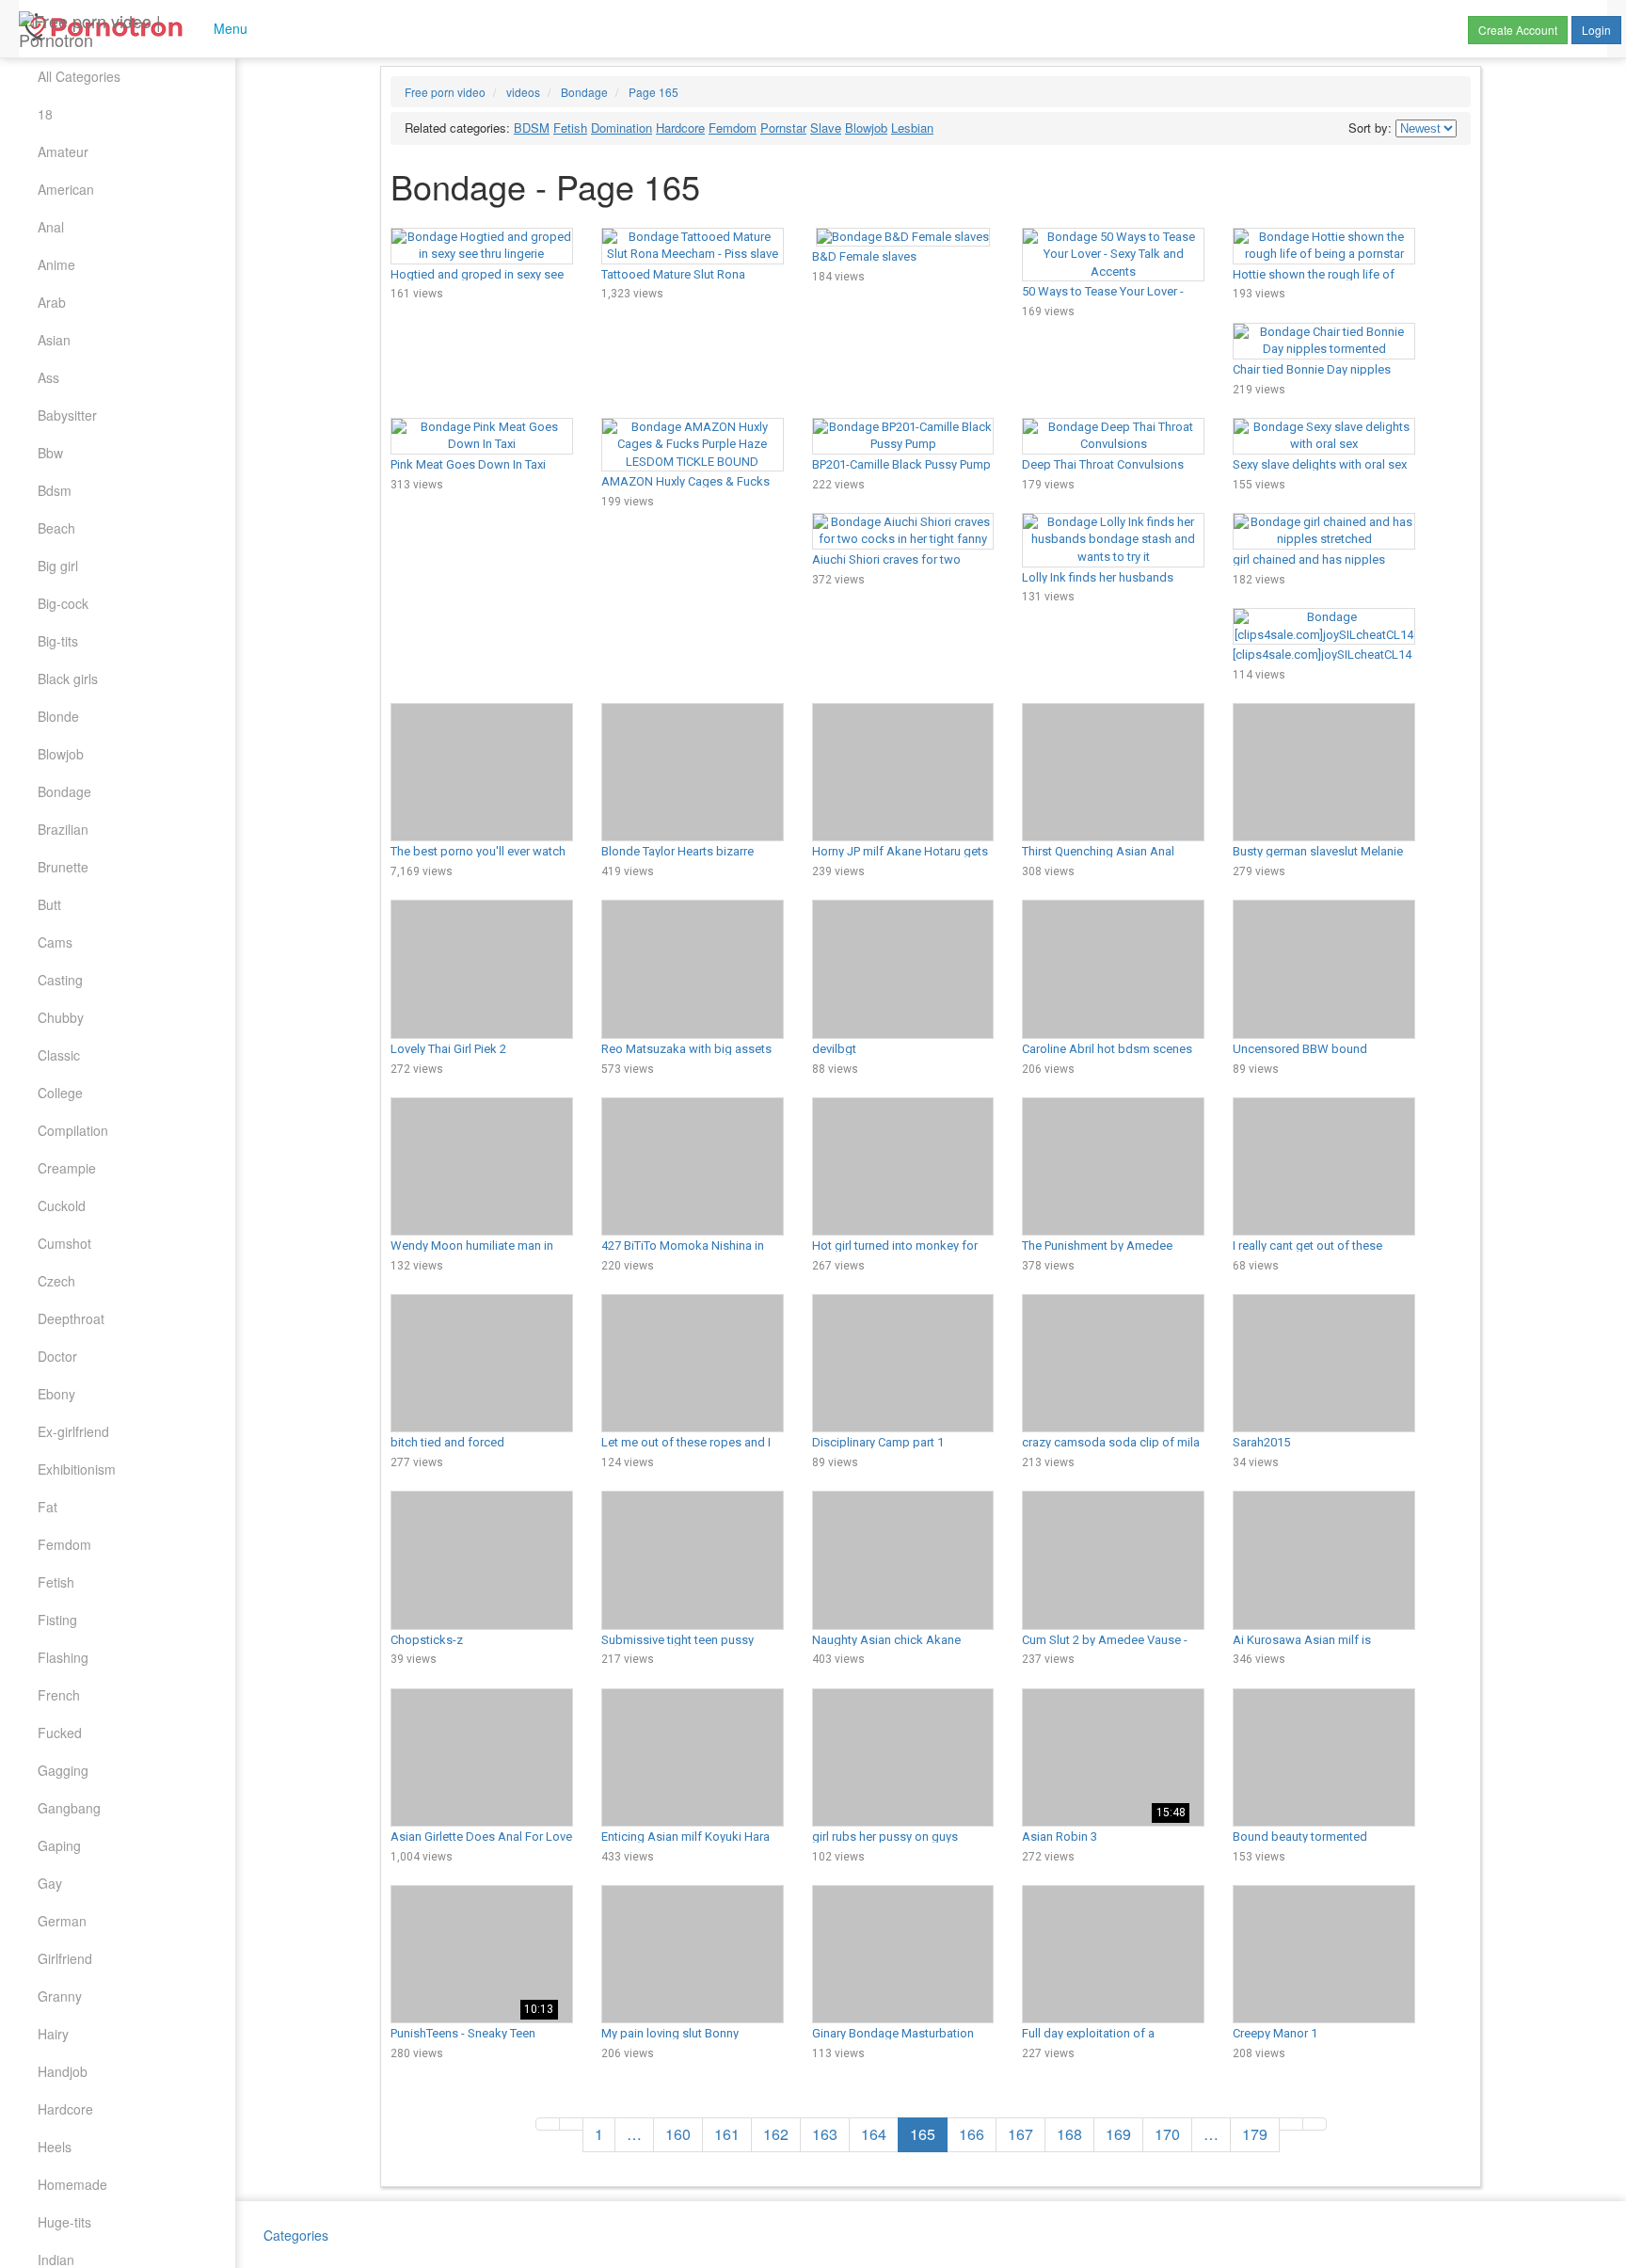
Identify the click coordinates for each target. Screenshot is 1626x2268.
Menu (229, 28)
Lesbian (912, 128)
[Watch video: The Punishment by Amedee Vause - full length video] (1113, 1166)
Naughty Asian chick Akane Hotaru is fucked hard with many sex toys (900, 1639)
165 (923, 2134)
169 (1118, 2134)
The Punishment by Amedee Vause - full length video (1097, 1245)
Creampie (67, 1168)
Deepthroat (71, 1318)
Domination (622, 128)
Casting (60, 980)
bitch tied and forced (447, 1442)
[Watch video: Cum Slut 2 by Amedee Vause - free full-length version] (1113, 1560)
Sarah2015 (1261, 1442)
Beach (56, 528)
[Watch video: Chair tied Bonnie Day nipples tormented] (1324, 341)
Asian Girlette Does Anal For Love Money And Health (481, 1836)
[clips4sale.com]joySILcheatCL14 (1322, 654)
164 (874, 2134)
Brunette (63, 867)
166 (972, 2134)
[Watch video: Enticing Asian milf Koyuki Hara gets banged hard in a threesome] (693, 1757)
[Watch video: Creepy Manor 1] (1324, 1954)
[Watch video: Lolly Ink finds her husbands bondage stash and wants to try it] (1113, 540)
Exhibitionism (77, 1469)
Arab (52, 302)
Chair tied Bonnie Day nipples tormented (1312, 369)
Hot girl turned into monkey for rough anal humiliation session (895, 1245)
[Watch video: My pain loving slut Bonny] (693, 1954)
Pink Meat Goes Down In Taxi (468, 464)
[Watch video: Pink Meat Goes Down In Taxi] (482, 436)
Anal (51, 227)
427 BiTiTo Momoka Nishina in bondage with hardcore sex (683, 1245)
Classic (59, 1055)
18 (45, 114)
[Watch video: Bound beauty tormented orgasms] (1324, 1757)
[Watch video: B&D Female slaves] (903, 238)
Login (1596, 30)
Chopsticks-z (427, 1639)
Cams (55, 942)
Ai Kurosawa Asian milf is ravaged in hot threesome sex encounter (1313, 1639)
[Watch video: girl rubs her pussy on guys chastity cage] (903, 1757)
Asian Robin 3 (1060, 1836)
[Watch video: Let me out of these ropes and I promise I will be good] (693, 1363)
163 (825, 2134)
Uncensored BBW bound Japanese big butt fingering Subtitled (1307, 1048)
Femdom (64, 1544)
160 (678, 2134)
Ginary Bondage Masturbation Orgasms (893, 2033)
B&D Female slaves (864, 256)
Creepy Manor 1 (1275, 2033)
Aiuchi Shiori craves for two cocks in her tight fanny (886, 559)
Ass (48, 377)
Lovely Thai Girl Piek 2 (448, 1048)
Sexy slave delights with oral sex (1320, 464)
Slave (826, 128)
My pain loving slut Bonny (670, 2033)
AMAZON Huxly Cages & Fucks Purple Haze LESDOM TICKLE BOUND (685, 481)
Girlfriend (65, 1958)
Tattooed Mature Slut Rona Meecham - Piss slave (673, 274)
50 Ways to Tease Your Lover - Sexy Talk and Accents (1103, 291)
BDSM (532, 128)
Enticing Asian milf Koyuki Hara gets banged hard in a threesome (691, 1836)
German (62, 1921)
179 (1255, 2134)
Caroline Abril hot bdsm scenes (1107, 1048)
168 (1069, 2134)
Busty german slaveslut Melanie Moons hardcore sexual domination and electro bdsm (1318, 851)
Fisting (57, 1620)
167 (1020, 2134)
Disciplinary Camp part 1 (878, 1442)
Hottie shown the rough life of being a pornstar (1314, 274)
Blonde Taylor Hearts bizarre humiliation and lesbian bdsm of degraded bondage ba (689, 851)
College (60, 1093)
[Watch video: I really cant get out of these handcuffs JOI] (1324, 1166)
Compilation (73, 1130)
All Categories (79, 76)
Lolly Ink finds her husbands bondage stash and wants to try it (1113, 577)
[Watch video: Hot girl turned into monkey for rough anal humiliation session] (903, 1166)
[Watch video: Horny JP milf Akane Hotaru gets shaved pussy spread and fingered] (903, 772)
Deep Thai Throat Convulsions (1103, 464)
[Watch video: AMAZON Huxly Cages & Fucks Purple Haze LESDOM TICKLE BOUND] (693, 445)
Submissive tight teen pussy (677, 1639)
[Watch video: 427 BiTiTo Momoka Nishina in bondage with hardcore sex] (693, 1166)
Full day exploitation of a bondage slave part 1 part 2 (1096, 2033)
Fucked (60, 1733)
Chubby (61, 1017)
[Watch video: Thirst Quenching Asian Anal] (1113, 772)
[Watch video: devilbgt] (903, 969)
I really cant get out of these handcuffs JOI (1307, 1245)
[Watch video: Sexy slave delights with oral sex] (1324, 436)
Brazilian (63, 829)
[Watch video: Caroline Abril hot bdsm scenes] (1113, 969)
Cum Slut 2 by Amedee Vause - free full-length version (1105, 1639)
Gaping (59, 1845)
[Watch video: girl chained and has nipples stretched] (1324, 531)
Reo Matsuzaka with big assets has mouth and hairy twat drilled (687, 1048)
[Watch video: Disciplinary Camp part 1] (903, 1363)
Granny (60, 1996)
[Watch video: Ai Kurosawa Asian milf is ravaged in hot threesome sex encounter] (1324, 1560)
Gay (50, 1883)
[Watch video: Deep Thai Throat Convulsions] (1113, 436)
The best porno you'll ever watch (478, 851)
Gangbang (69, 1808)
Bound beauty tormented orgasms (1300, 1836)
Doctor (57, 1356)
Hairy (53, 2034)
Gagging (63, 1770)
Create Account (1518, 30)
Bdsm (55, 490)
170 (1167, 2134)
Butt (49, 904)
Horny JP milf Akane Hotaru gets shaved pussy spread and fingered (900, 851)
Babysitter (67, 415)
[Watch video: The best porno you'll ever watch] (482, 772)
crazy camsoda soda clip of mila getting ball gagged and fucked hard (1111, 1442)
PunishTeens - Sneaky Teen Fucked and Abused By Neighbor (480, 2033)
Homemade (72, 2184)
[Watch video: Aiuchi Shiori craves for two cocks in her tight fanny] (903, 531)
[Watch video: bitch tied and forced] (482, 1363)
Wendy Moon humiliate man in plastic (472, 1245)
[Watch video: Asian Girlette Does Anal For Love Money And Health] (482, 1757)
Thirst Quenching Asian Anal (1098, 851)
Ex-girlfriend (73, 1431)
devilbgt (834, 1048)
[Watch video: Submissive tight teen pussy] (693, 1560)
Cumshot (64, 1243)
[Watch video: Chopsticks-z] (482, 1560)
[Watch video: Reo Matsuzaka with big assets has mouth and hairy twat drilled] (693, 969)
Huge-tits (64, 2222)
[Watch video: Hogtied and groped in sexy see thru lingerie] (482, 246)
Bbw (50, 453)
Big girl (58, 566)
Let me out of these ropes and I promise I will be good (686, 1442)
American (66, 189)
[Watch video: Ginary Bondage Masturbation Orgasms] (903, 1954)
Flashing (63, 1657)
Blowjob (61, 754)
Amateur (63, 152)
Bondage (64, 791)
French (59, 1695)
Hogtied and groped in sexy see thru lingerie (477, 274)
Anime (56, 264)
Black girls (68, 679)
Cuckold (62, 1206)
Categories (296, 2235)
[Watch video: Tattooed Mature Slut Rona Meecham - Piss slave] (693, 246)
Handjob (63, 2071)
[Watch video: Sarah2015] (1324, 1363)
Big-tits (58, 641)
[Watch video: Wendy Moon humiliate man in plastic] (482, 1166)
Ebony (56, 1394)
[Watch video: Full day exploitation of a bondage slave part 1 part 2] (1113, 1954)
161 (727, 2134)
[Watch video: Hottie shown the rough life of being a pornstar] (1324, 246)
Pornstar (783, 128)
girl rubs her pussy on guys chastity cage (885, 1836)
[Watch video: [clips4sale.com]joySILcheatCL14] (1324, 626)
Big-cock (63, 603)
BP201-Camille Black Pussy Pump (901, 464)
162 (776, 2134)
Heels (55, 2147)
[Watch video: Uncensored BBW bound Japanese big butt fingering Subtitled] (1324, 969)
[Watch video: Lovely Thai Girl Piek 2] (482, 969)
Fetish (56, 1582)
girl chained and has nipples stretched (1309, 559)
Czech (56, 1281)
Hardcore (65, 2109)
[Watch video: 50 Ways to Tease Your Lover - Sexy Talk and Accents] (1113, 255)
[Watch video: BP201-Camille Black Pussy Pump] (903, 436)
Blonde (58, 716)
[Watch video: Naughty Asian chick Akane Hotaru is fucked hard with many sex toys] (903, 1560)
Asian (54, 340)
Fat (48, 1507)
